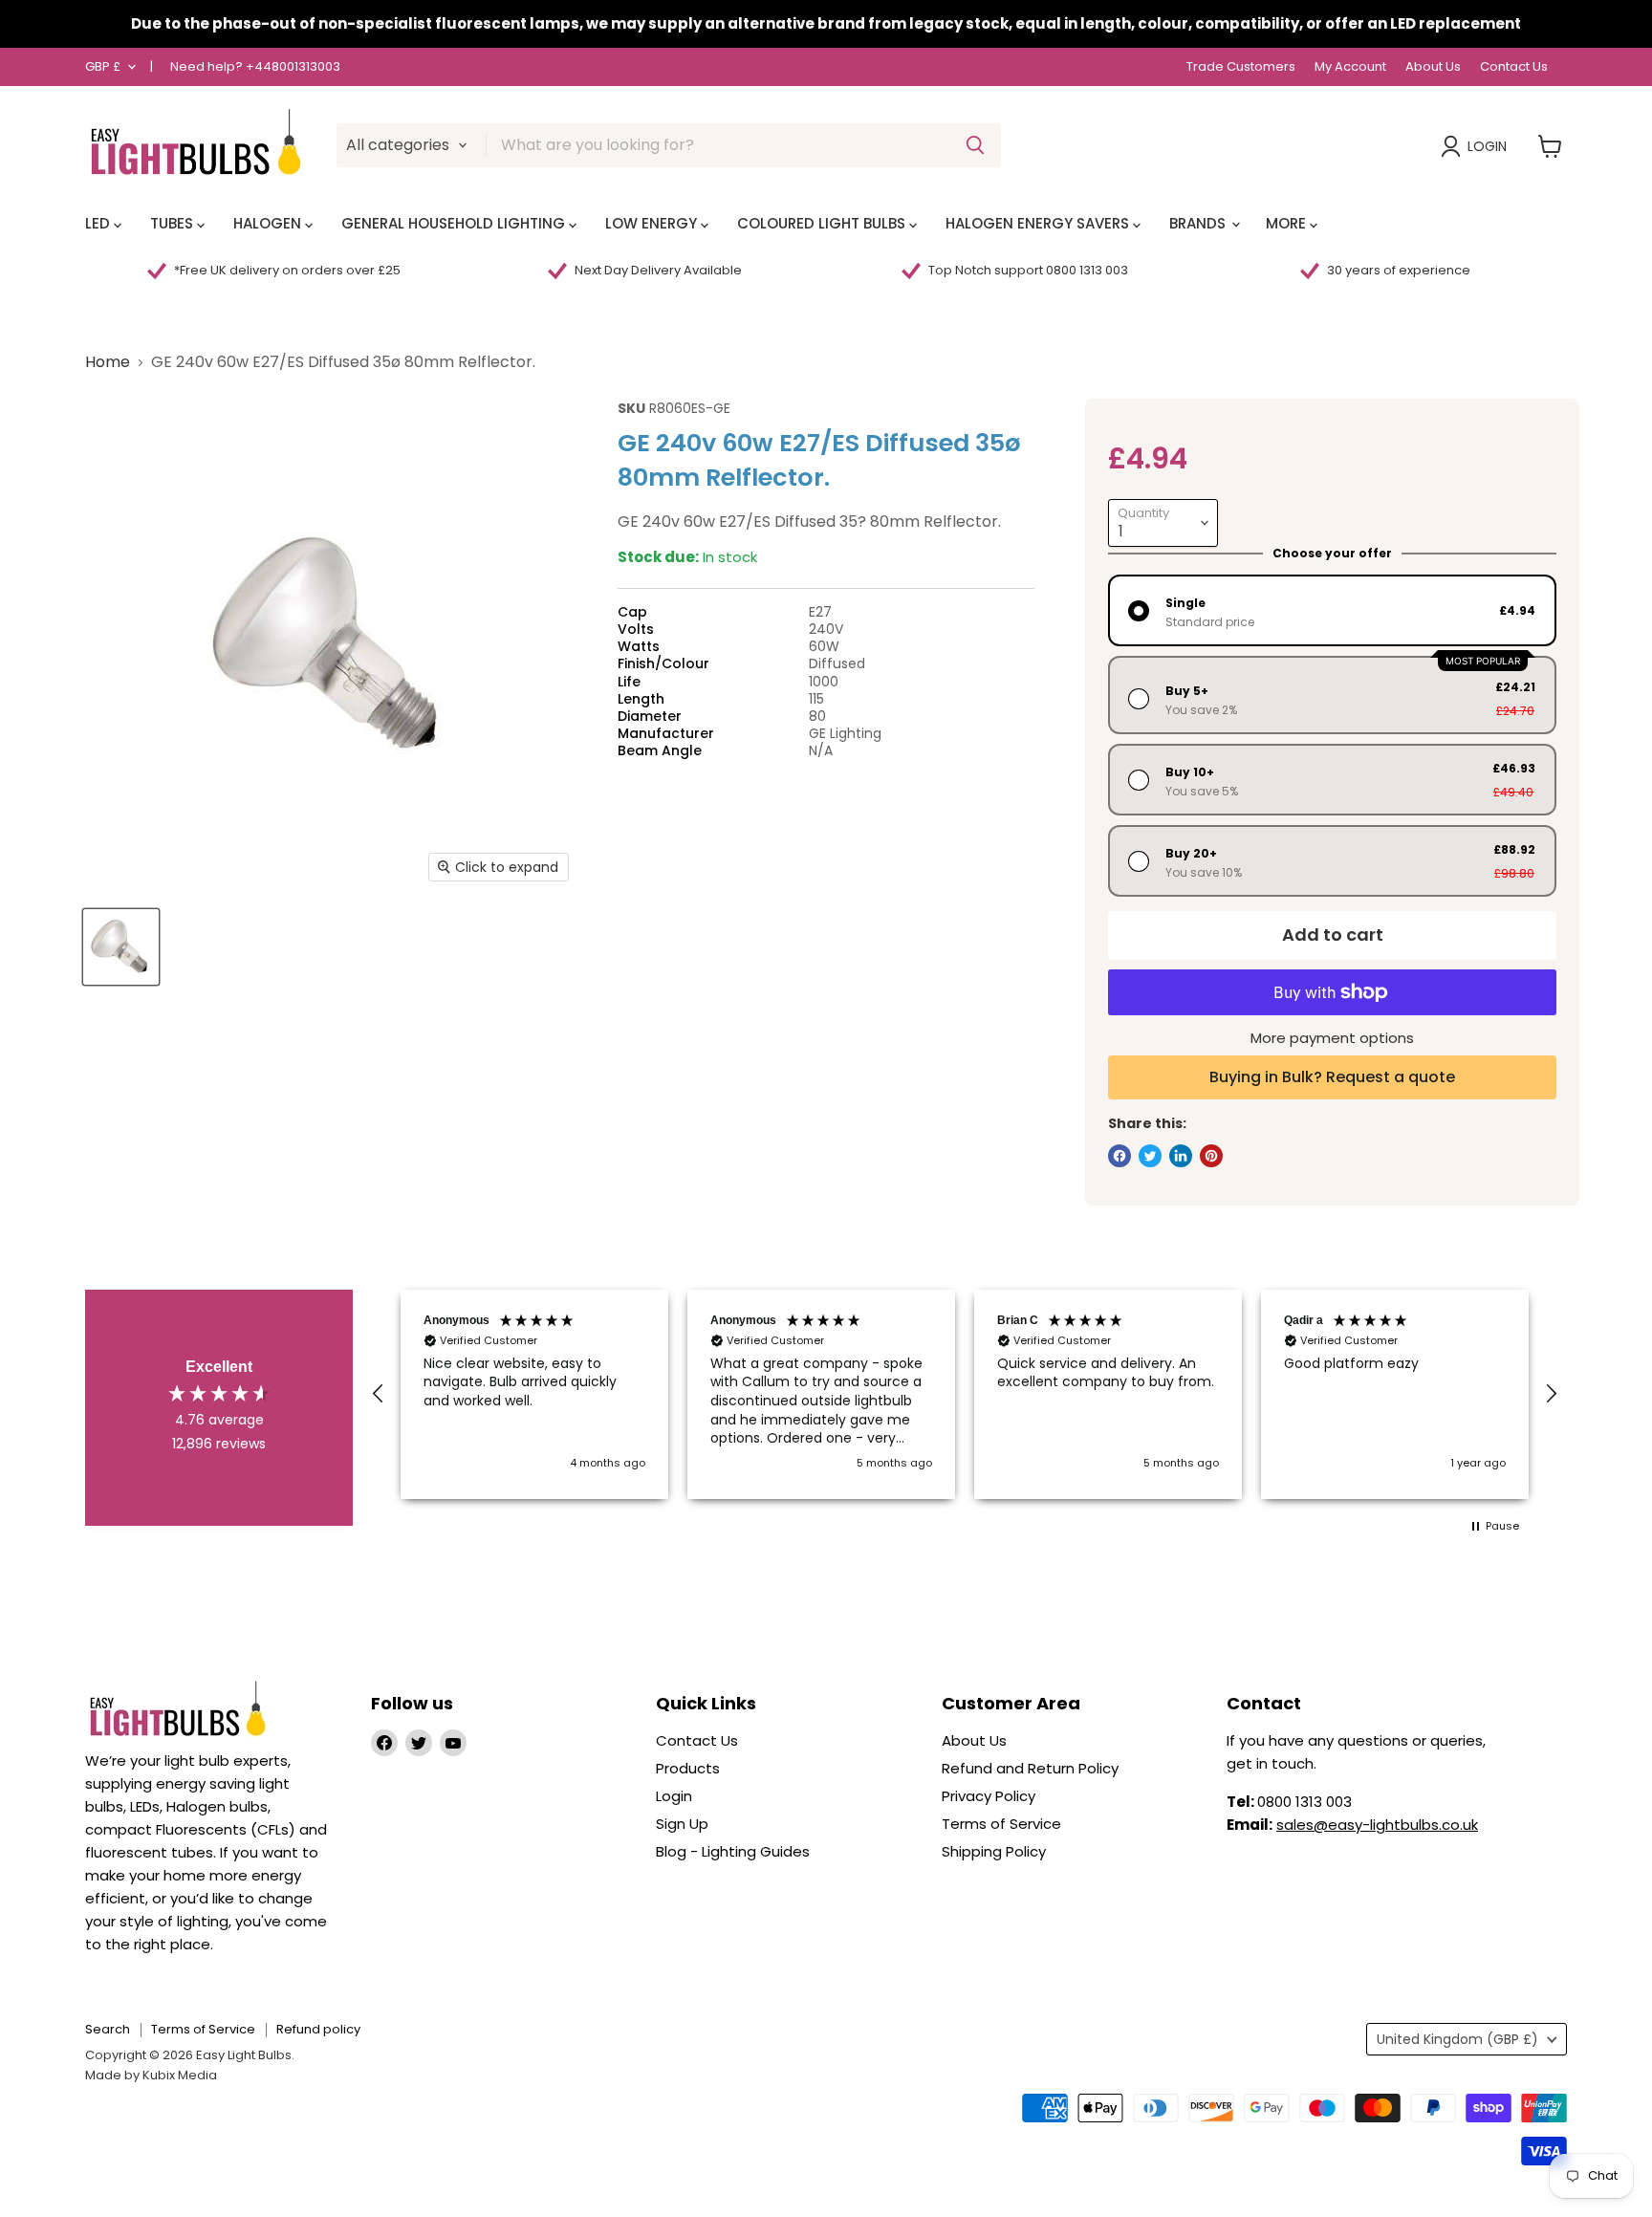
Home (108, 362)
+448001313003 (293, 66)
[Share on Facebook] (1119, 1156)
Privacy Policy (989, 1796)
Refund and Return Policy (1030, 1768)
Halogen (269, 223)
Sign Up (682, 1824)
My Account (1350, 67)
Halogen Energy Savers (1039, 223)
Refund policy (318, 2029)
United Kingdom (1457, 2039)
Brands (1199, 223)
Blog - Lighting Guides (733, 1851)
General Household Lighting (455, 223)
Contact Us (1514, 67)
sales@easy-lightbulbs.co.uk (1377, 1825)
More (1288, 223)
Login (1487, 146)
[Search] (975, 145)
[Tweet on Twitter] (1150, 1156)
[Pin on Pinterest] (1211, 1156)
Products (688, 1768)
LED (99, 223)
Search (108, 2029)
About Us (1433, 67)
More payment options (1332, 1038)
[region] (965, 1394)
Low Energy (653, 223)
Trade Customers (1241, 67)
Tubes (174, 223)
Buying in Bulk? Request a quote (1332, 1077)
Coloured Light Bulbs (823, 223)
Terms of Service (1001, 1824)
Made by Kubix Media (151, 2075)
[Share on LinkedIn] (1181, 1156)
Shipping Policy (994, 1851)
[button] (379, 1394)
